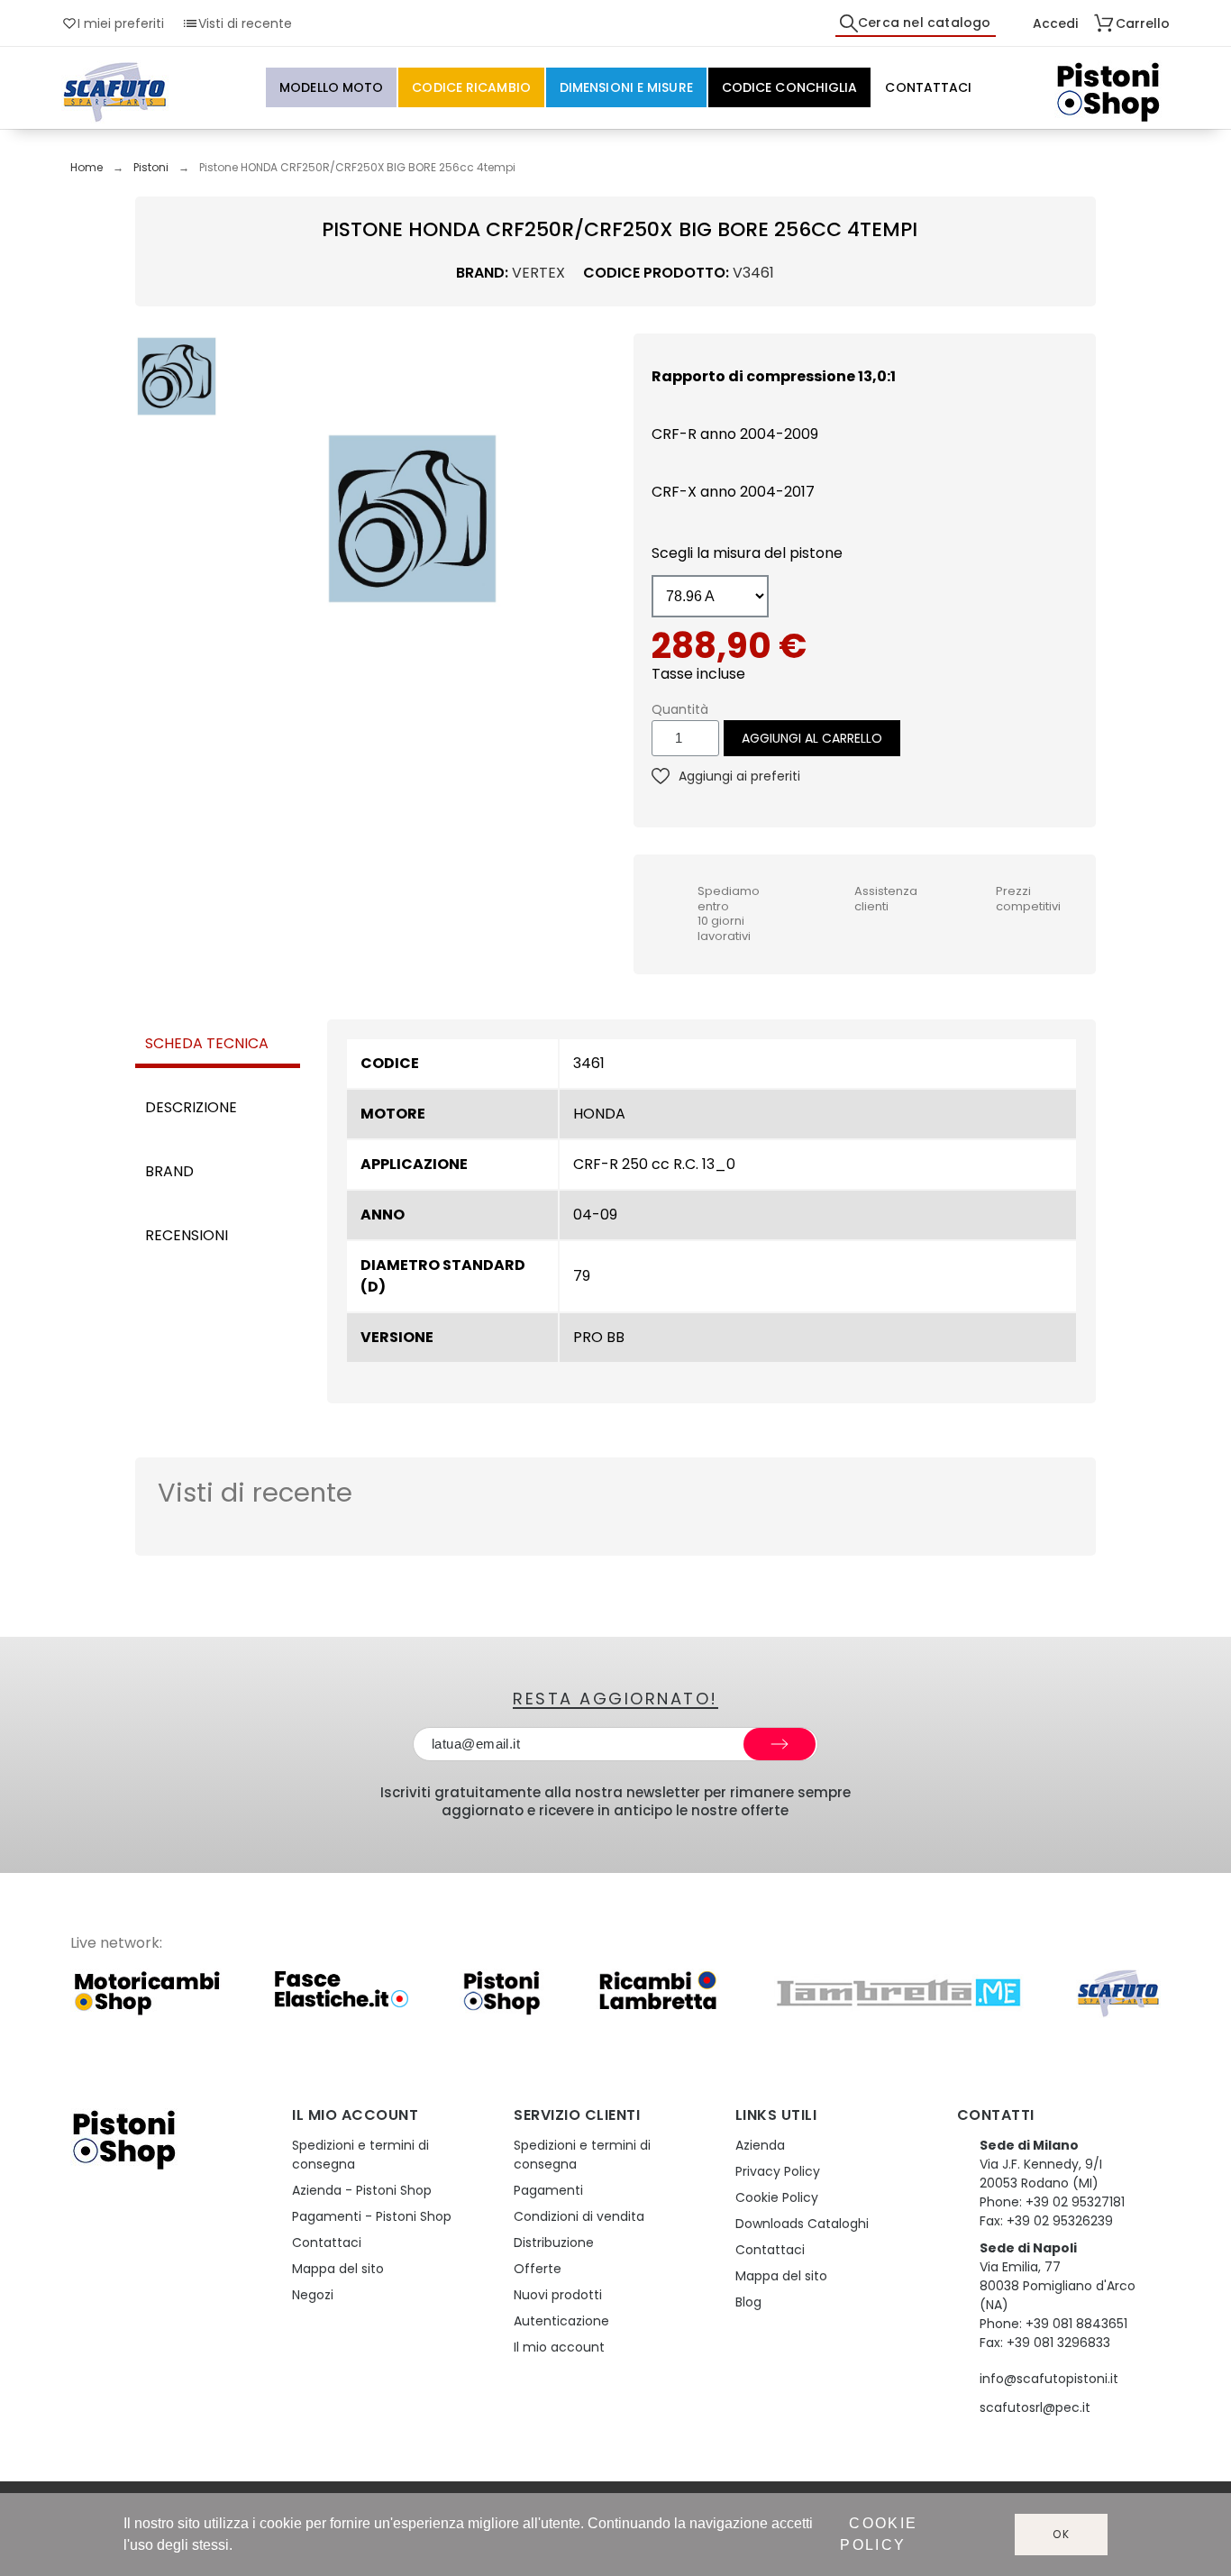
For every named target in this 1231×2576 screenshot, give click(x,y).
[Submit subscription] (780, 1744)
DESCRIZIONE (191, 1107)
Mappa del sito (338, 2269)
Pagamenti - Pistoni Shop (372, 2216)
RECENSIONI (187, 1235)
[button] (243, 518)
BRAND (169, 1171)
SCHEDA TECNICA (207, 1043)
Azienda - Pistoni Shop (362, 2190)
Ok (1062, 2534)
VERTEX (538, 273)
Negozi (313, 2295)
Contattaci (327, 2243)
